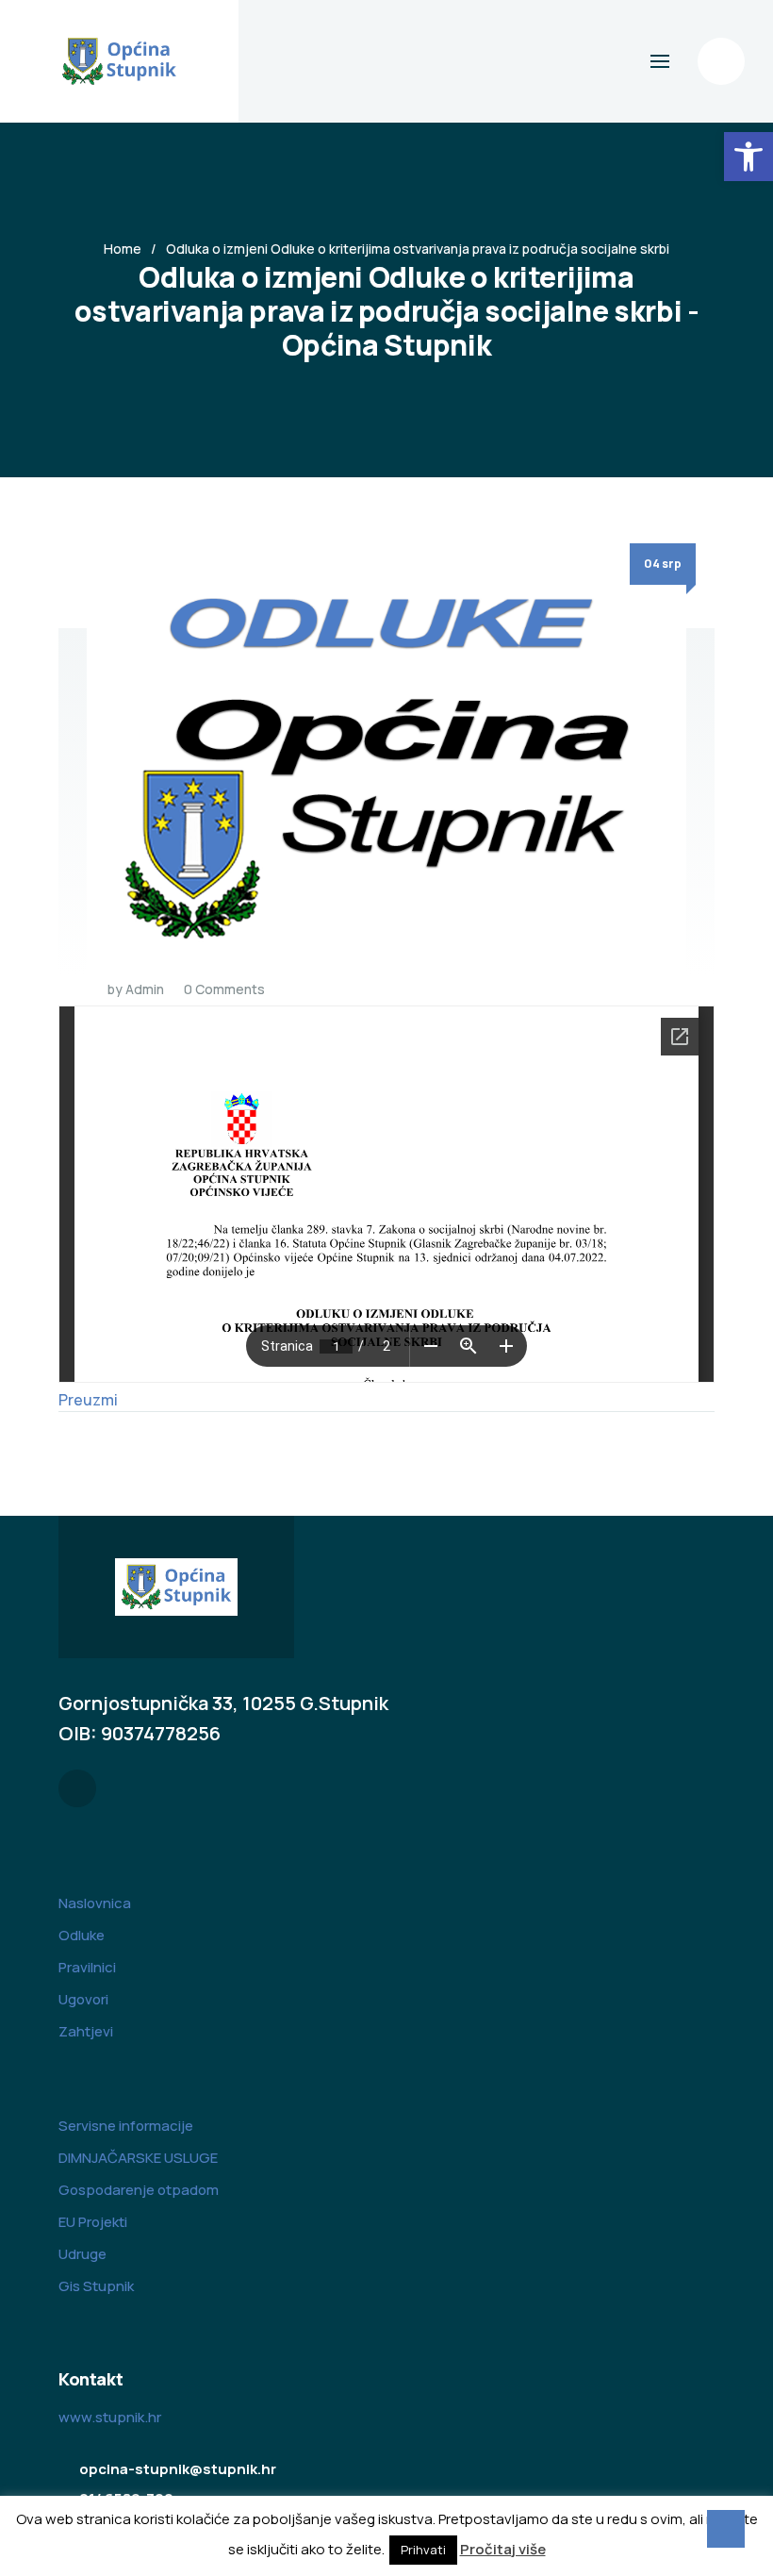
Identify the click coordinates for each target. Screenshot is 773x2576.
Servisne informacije (126, 2126)
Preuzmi (88, 1400)
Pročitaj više (503, 2549)
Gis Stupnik (96, 2286)
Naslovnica (95, 1903)
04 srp (663, 564)
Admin (145, 989)
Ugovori (83, 1999)
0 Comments (224, 989)
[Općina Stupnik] (119, 61)
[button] (748, 157)
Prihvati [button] (423, 2550)
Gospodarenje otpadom (139, 2190)
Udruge (82, 2254)
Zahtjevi (86, 2031)
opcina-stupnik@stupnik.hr (178, 2469)
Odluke (82, 1935)
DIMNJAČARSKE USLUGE (138, 2158)
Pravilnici (87, 1967)
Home (123, 249)
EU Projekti (93, 2222)
